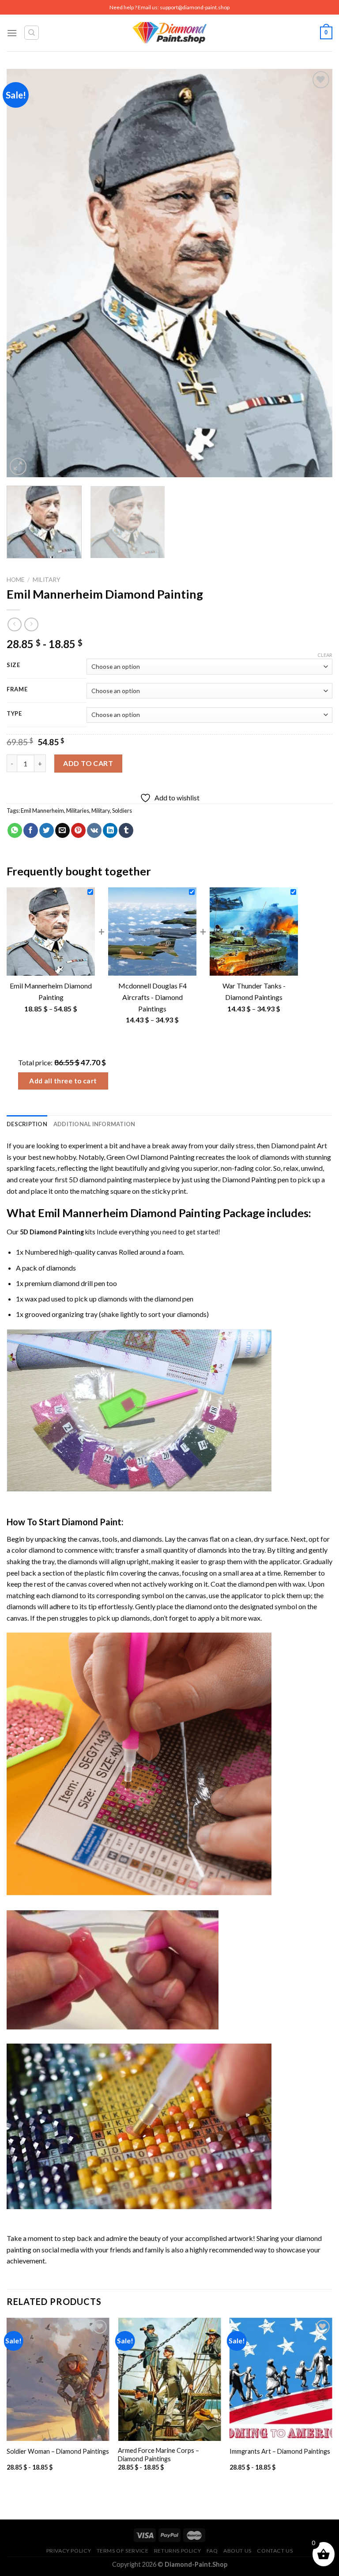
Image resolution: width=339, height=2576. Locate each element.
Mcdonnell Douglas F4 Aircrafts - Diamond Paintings (153, 997)
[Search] (32, 33)
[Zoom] (18, 466)
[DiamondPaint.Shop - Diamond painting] (170, 33)
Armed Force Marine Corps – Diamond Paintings (158, 2455)
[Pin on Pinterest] (78, 830)
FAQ (212, 2551)
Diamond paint (293, 1145)
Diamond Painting (249, 1179)
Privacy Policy (69, 2551)
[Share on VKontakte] (94, 830)
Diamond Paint (92, 1522)
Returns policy (178, 2551)
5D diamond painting (100, 1179)
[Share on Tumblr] (126, 830)
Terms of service (123, 2551)
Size (13, 665)
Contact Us (275, 2551)
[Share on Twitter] (47, 830)
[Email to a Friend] (62, 830)
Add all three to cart (63, 1081)
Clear (325, 655)
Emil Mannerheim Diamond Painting (129, 1213)
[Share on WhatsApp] (15, 830)
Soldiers (122, 811)
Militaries (78, 811)
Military (47, 580)
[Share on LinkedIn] (110, 830)
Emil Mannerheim (42, 811)
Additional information (94, 1124)
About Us (237, 2551)
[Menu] (12, 33)
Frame (17, 690)
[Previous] (24, 273)
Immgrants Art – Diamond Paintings (280, 2451)
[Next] (315, 273)
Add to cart (88, 763)
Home (15, 580)
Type (14, 714)
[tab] (27, 1124)
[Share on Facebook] (31, 830)
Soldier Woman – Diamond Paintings (58, 2451)
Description (27, 1124)
